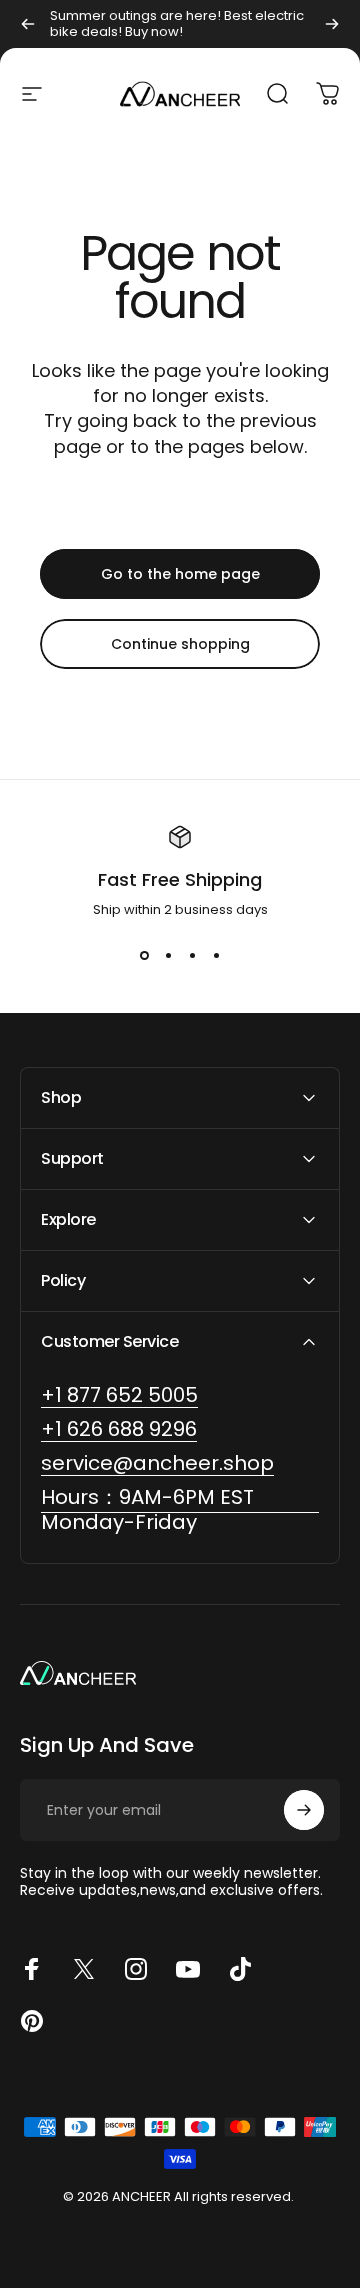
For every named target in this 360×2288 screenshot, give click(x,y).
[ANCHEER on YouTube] (188, 1969)
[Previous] (28, 24)
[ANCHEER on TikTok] (240, 1969)
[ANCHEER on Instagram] (136, 1969)
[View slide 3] (192, 956)
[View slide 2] (168, 956)
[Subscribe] (304, 1810)
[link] (180, 1510)
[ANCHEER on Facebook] (32, 1969)
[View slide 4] (216, 956)
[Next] (332, 24)
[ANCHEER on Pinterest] (32, 2021)
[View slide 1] (144, 956)
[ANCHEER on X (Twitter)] (84, 1969)
